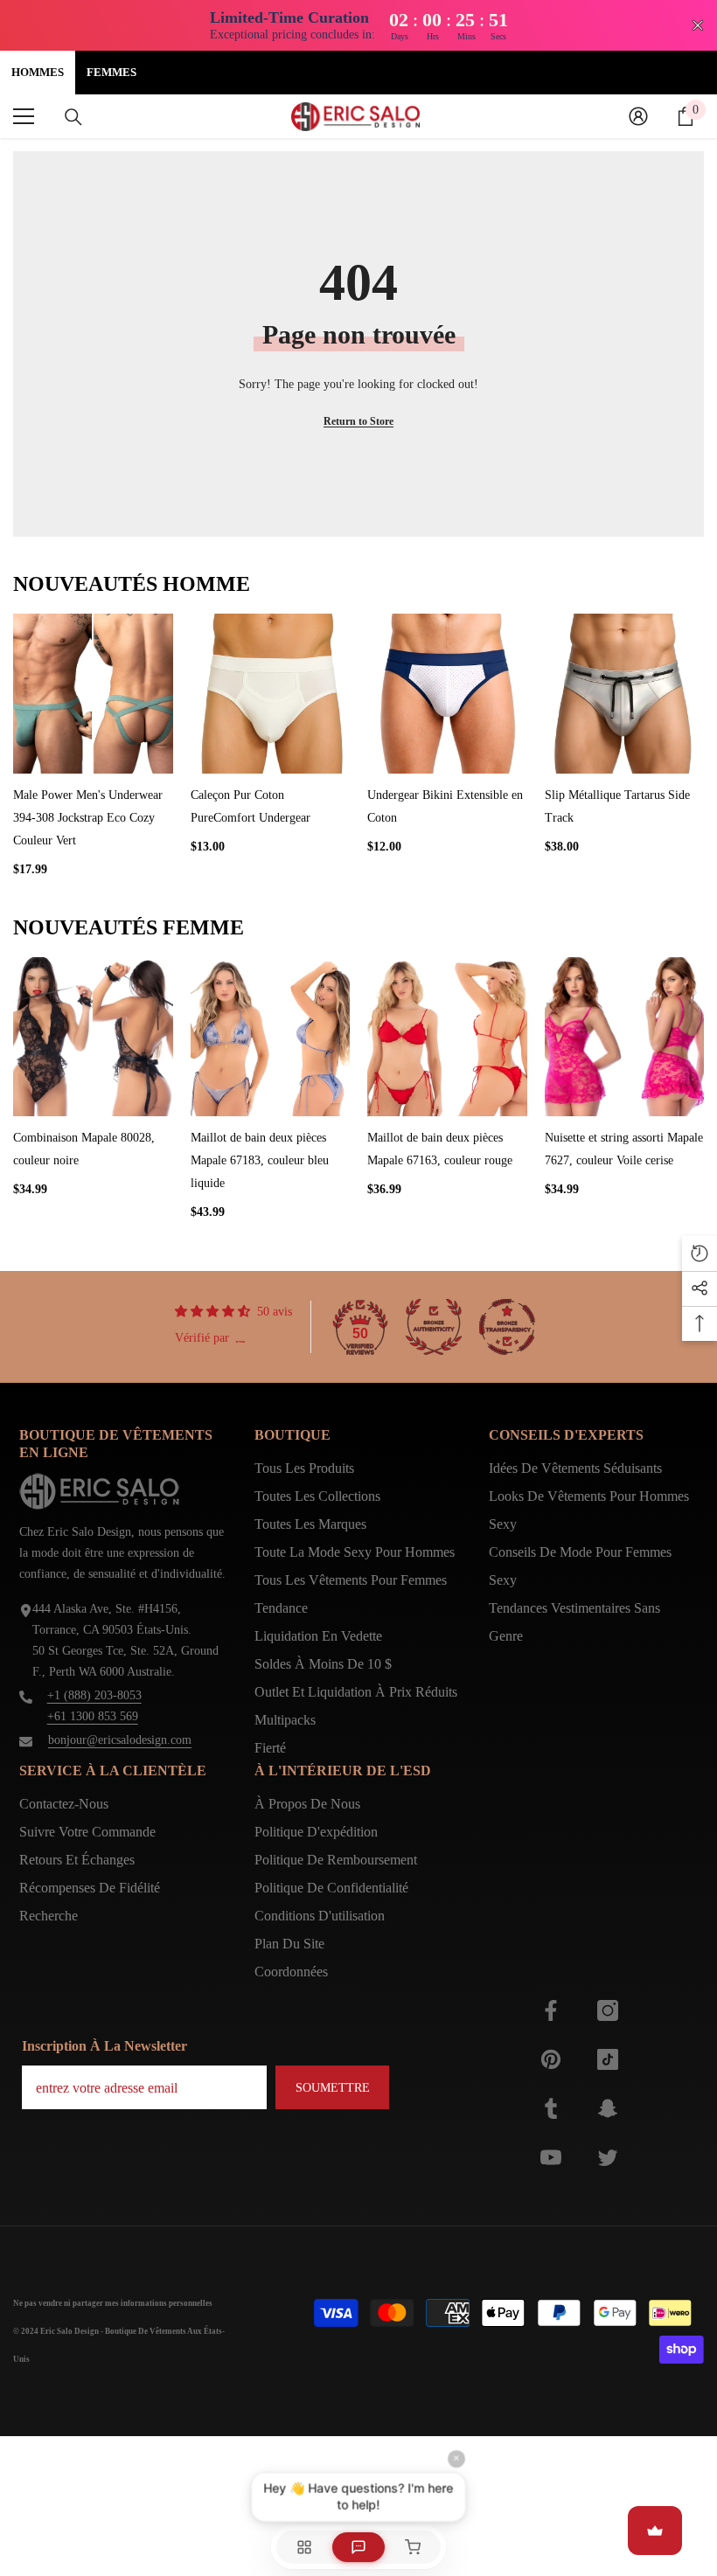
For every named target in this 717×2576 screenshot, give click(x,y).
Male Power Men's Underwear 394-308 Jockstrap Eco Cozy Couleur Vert (88, 818)
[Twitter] (608, 2157)
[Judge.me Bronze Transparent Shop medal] (507, 1327)
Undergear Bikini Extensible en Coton (445, 806)
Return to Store (358, 421)
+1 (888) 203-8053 (94, 1695)
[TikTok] (608, 2059)
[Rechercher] (73, 117)
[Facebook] (551, 2010)
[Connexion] (638, 116)
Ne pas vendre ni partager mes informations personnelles (113, 2303)
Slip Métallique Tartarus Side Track (617, 806)
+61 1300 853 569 (93, 1716)
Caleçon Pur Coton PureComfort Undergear (251, 806)
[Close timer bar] (698, 25)
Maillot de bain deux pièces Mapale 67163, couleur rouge (440, 1149)
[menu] (24, 116)
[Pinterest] (551, 2059)
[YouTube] (551, 2157)
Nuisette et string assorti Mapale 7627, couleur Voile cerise (624, 1149)
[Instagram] (608, 2010)
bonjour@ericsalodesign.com (120, 1740)
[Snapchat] (608, 2108)
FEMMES (111, 72)
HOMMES (38, 72)
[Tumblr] (551, 2108)
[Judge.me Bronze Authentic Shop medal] (434, 1327)
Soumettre (333, 2088)
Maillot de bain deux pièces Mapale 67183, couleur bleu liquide (260, 1160)
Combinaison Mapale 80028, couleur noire (84, 1149)
